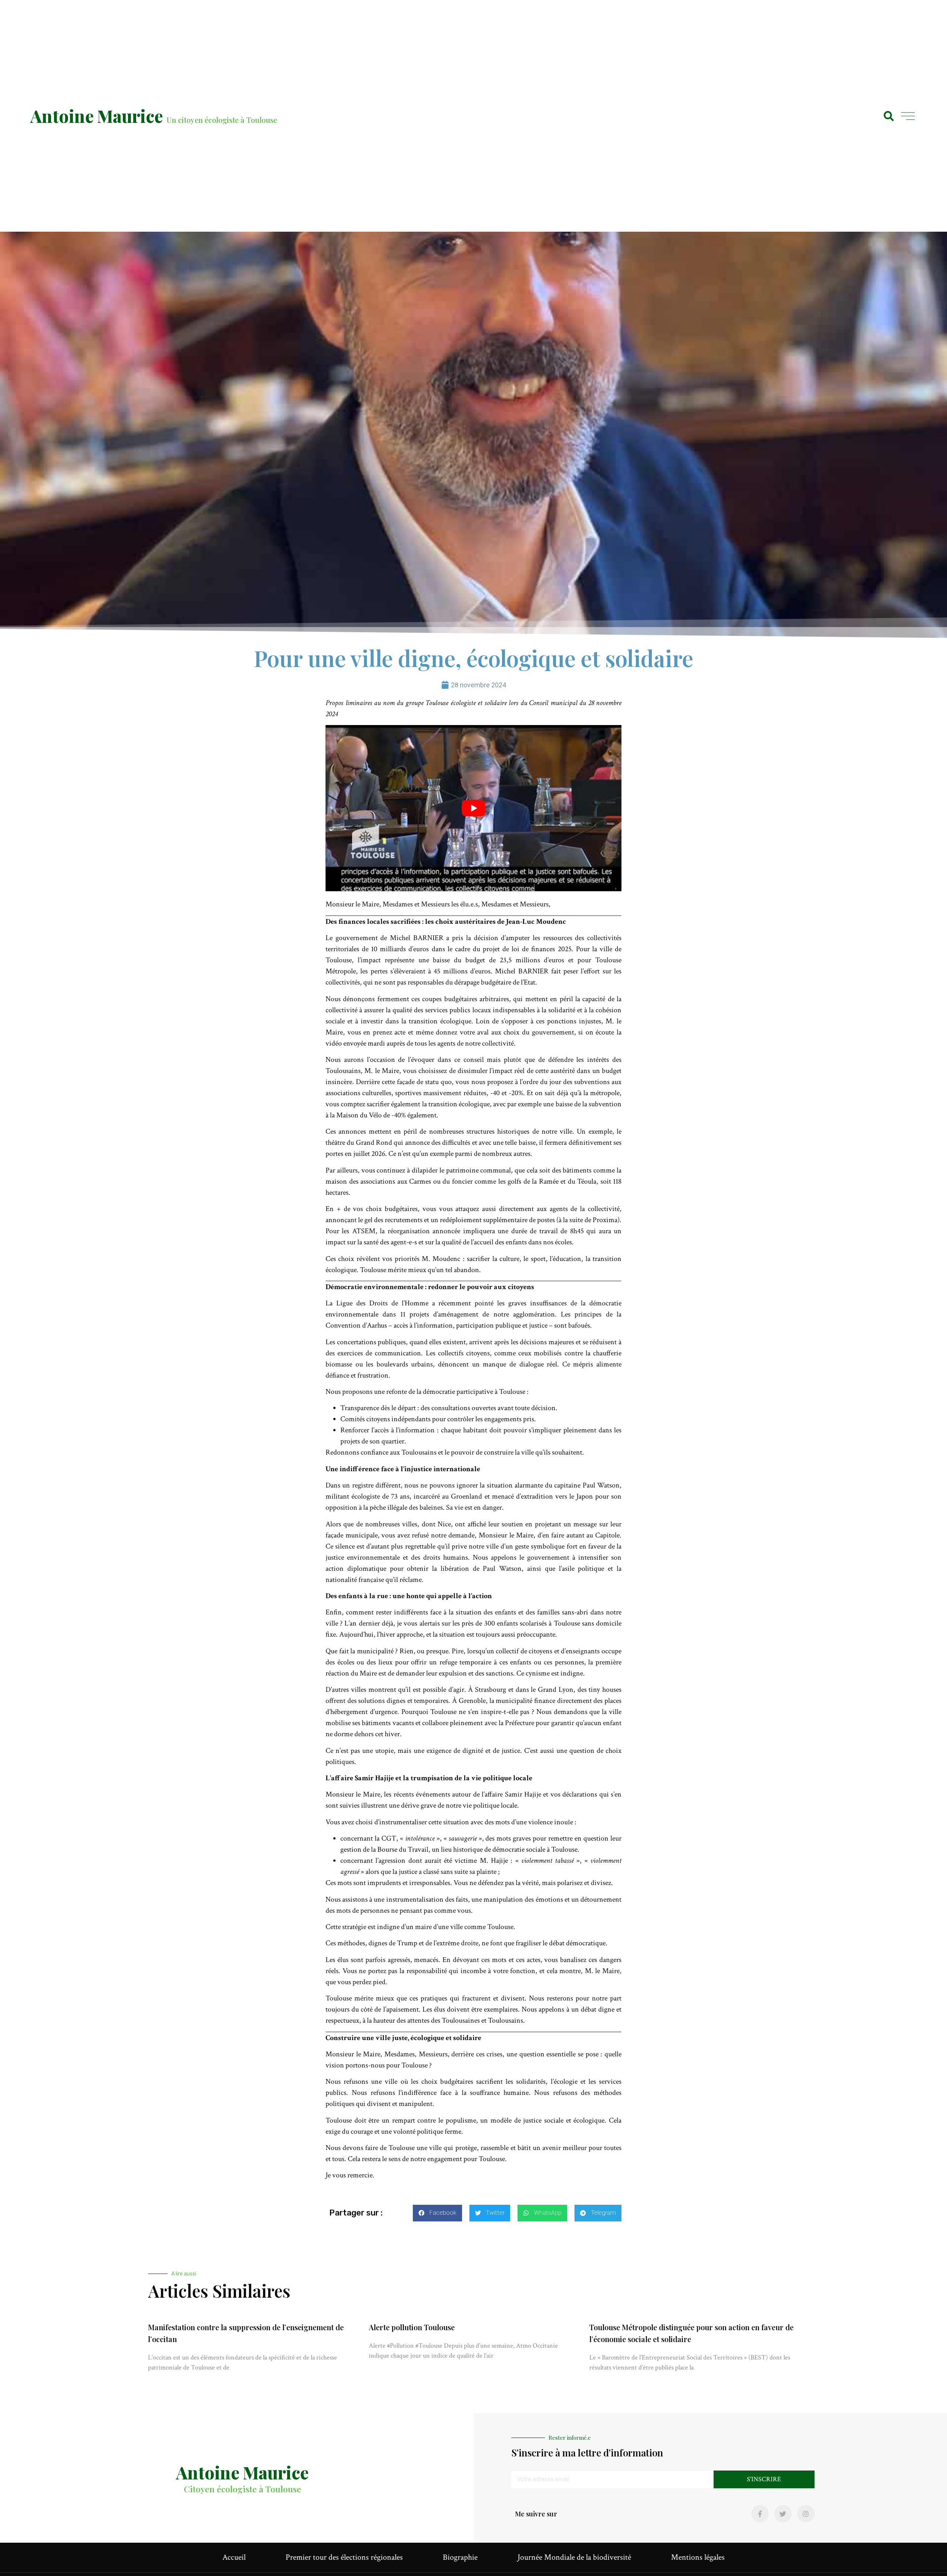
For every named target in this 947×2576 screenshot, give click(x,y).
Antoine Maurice (97, 116)
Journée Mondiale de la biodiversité (574, 2557)
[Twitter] (783, 2514)
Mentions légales (698, 2557)
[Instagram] (806, 2514)
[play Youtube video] (473, 808)
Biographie (460, 2557)
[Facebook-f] (760, 2514)
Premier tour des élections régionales (344, 2557)
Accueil (234, 2557)
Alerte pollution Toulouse (412, 2327)
